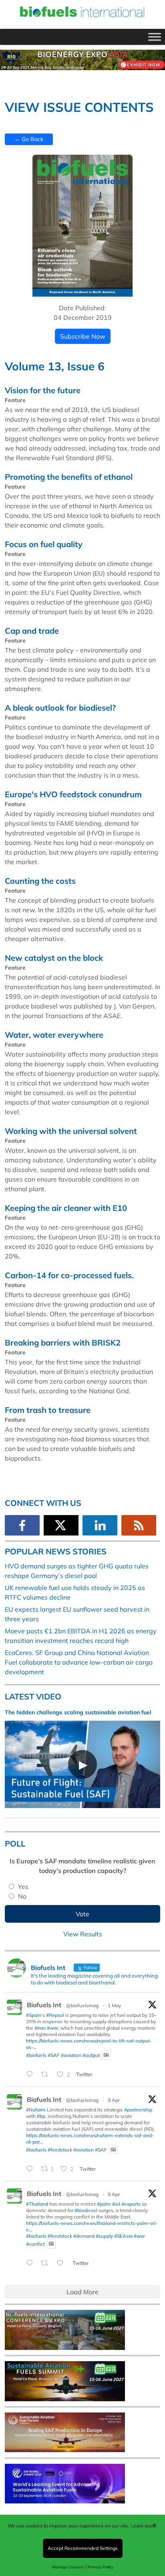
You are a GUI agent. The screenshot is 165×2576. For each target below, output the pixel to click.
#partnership (138, 2110)
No (22, 1896)
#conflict (35, 2244)
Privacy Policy (101, 2567)
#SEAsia (123, 2236)
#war (52, 2028)
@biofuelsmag (82, 2005)
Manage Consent (68, 2567)
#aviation (71, 2055)
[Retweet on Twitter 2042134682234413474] (47, 2264)
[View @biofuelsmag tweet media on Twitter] (106, 2055)
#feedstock (60, 2149)
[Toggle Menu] (155, 37)
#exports (131, 2204)
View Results (83, 1934)
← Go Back (29, 139)
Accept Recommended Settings (83, 2548)
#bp (41, 2116)
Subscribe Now (83, 336)
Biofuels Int (44, 2005)
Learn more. (144, 2526)
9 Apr (114, 2100)
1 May (114, 2005)
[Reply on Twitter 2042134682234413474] (31, 2264)
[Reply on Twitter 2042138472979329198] (31, 2169)
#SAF (54, 2055)
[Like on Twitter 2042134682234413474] (62, 2264)
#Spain (34, 2015)
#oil (116, 2204)
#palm (104, 2204)
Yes (23, 1887)
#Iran (40, 2028)
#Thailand (37, 2204)
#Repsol (55, 2015)
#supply (104, 2236)
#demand (84, 2236)
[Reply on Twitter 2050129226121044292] (31, 2075)
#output (91, 2055)
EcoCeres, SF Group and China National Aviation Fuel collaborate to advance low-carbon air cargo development (79, 1662)
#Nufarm (36, 2110)
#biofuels (36, 2055)
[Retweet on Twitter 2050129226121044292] (47, 2075)
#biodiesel (86, 2210)
